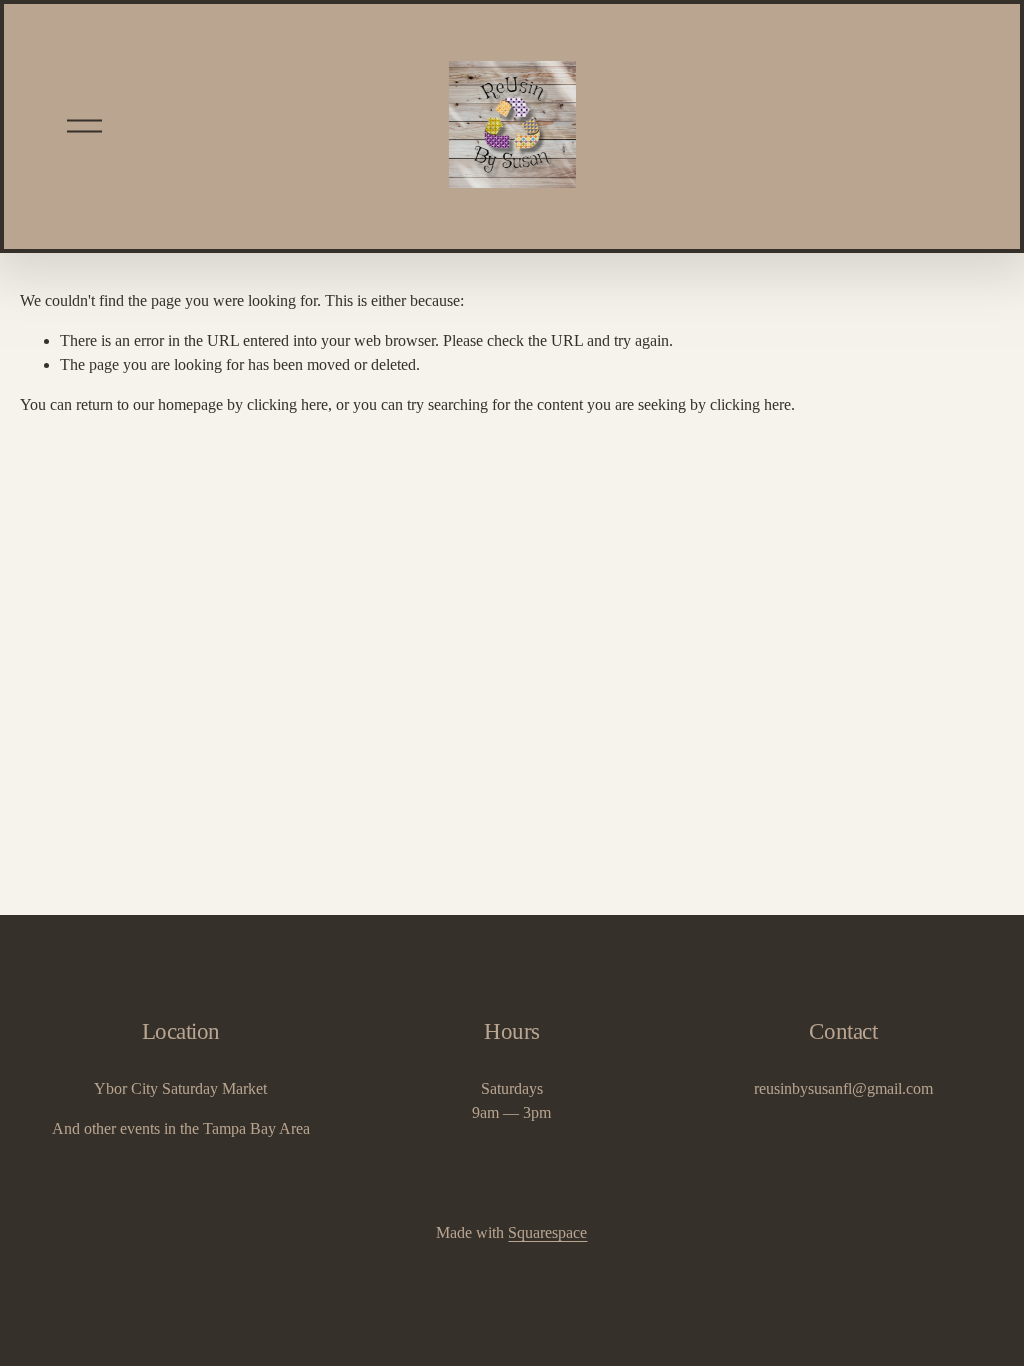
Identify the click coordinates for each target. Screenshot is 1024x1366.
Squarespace (547, 1232)
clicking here (287, 404)
